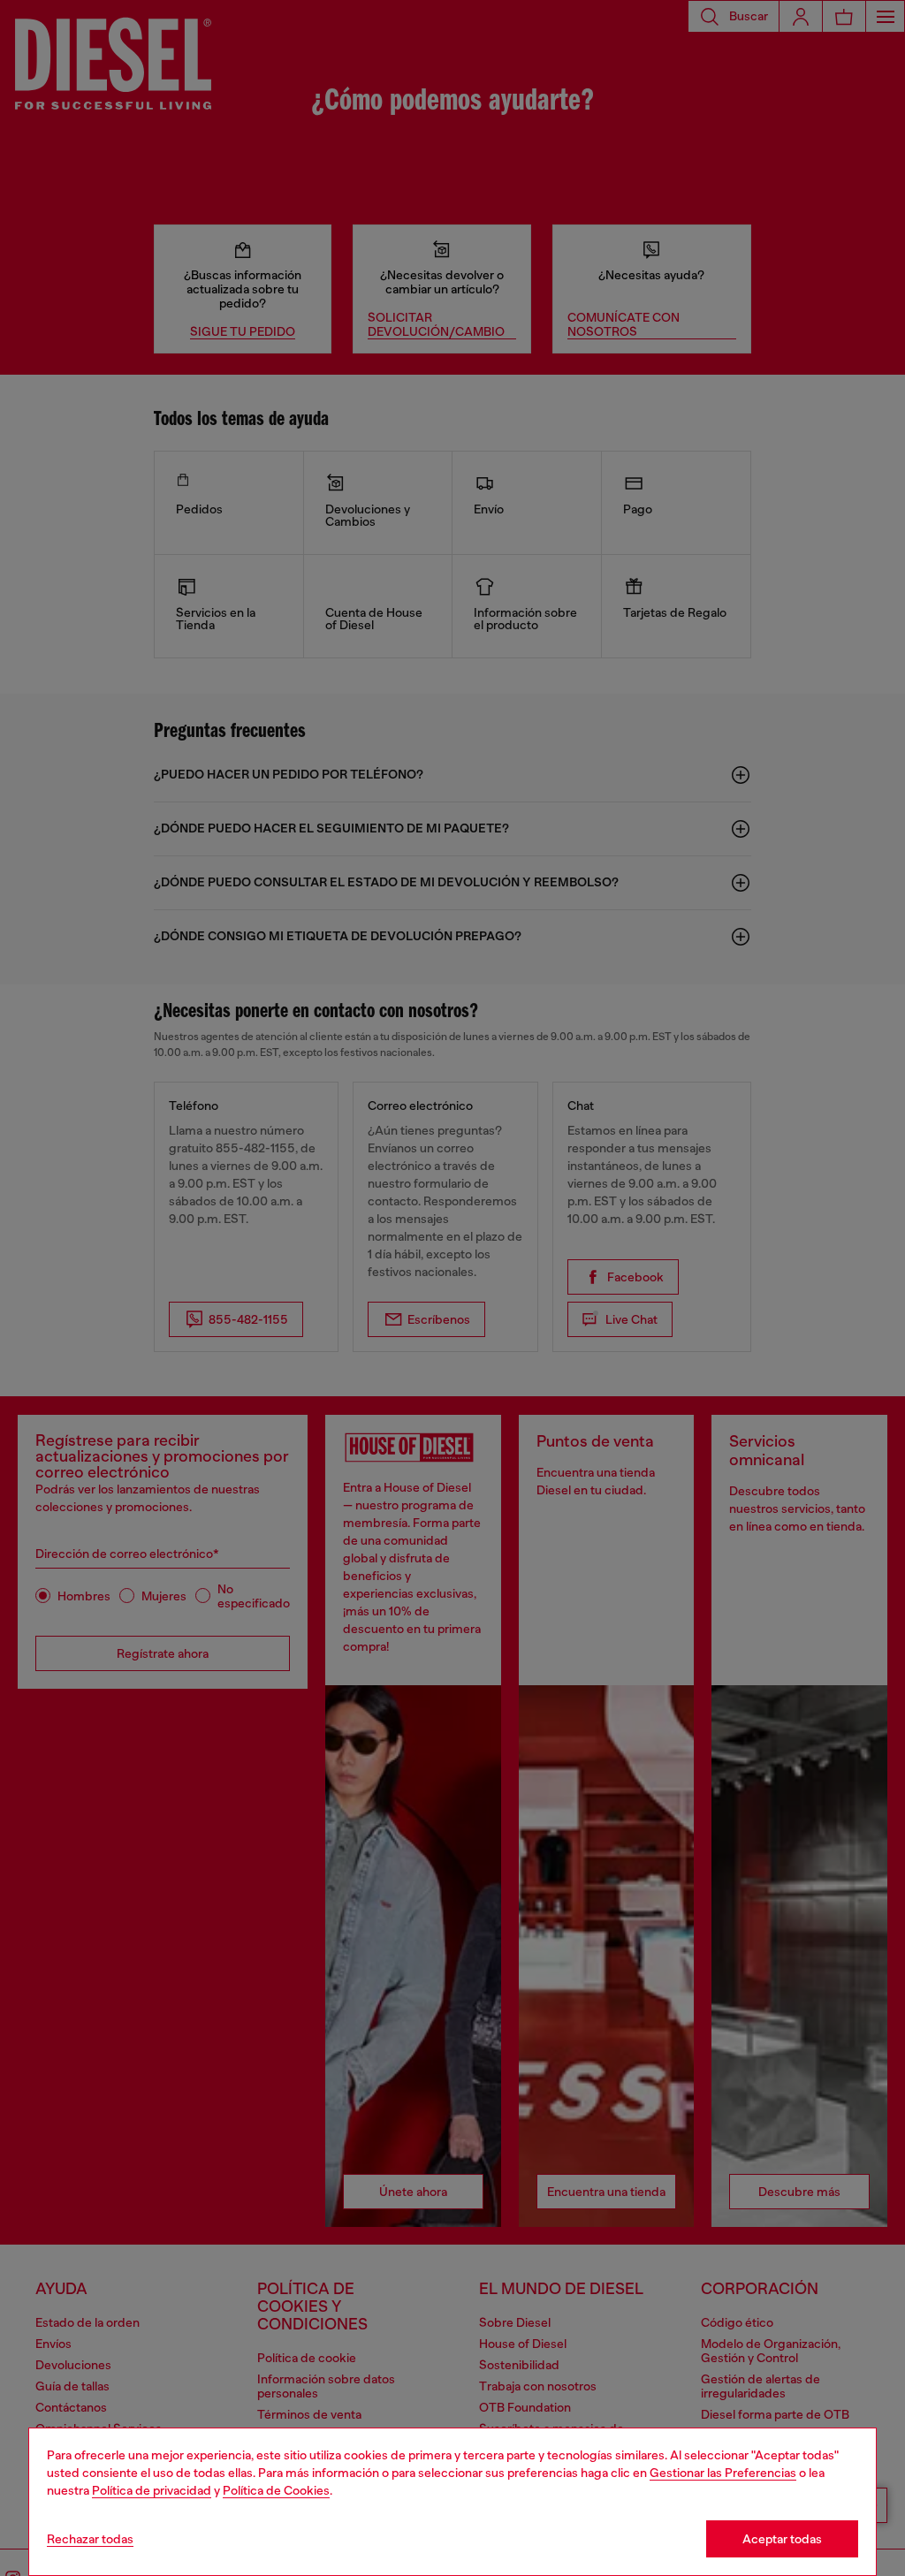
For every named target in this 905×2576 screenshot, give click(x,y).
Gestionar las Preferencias (723, 2473)
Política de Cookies (276, 2490)
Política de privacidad (152, 2490)
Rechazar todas (90, 2539)
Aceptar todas (782, 2539)
